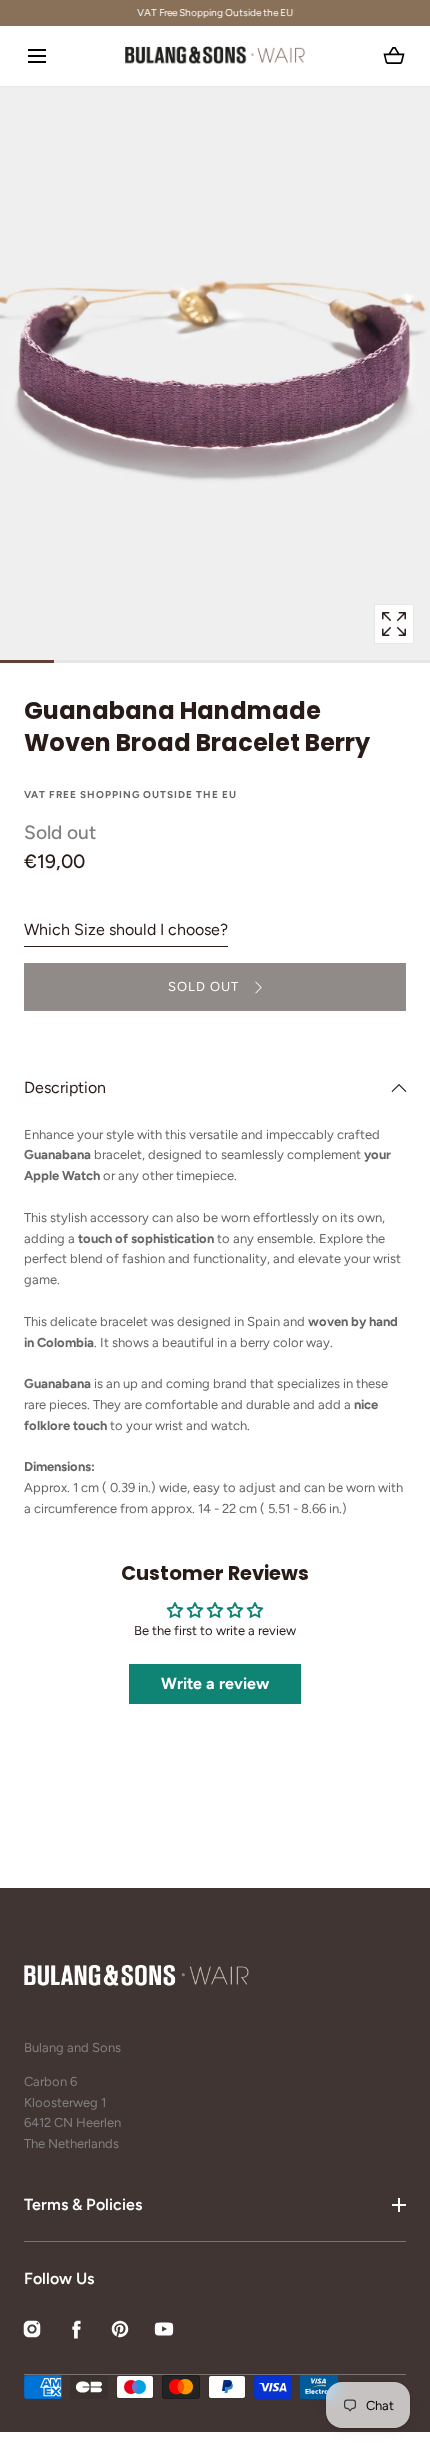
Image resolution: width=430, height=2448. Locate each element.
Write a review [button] (215, 1683)
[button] (36, 55)
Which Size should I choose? (126, 929)
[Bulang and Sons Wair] (215, 56)
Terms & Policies (83, 2204)
